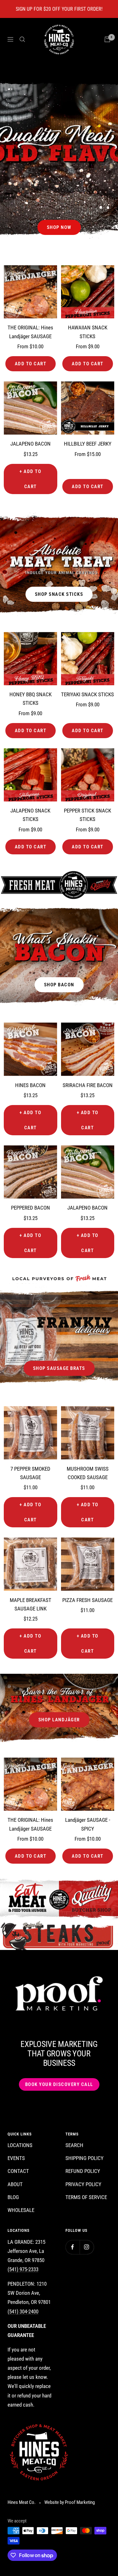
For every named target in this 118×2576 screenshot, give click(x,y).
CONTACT (18, 2171)
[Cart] (107, 39)
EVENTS (16, 2158)
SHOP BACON (59, 985)
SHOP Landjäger (59, 1720)
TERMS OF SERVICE (86, 2197)
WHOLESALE (21, 2210)
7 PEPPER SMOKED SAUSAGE (30, 1473)
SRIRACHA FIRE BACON (88, 1085)
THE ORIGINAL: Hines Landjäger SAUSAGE (30, 332)
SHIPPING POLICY (84, 2158)
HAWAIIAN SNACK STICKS (88, 332)
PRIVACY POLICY (83, 2184)
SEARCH (74, 2145)
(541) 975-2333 (23, 2269)
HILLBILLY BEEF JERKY (88, 444)
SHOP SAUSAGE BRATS (59, 1368)
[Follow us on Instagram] (87, 2247)
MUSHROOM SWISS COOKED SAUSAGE (88, 1473)
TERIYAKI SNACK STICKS (87, 694)
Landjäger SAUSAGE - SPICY (88, 1824)
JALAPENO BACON (31, 444)
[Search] (22, 39)
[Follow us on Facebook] (73, 2247)
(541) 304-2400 (23, 2311)
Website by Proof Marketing (70, 2502)
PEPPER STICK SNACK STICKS (87, 815)
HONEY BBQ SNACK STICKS (31, 699)
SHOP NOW (59, 227)
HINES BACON (30, 1085)
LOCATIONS (20, 2145)
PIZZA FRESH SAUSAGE (87, 1600)
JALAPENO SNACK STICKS (30, 815)
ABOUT (15, 2184)
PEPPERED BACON (31, 1208)
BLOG (13, 2197)
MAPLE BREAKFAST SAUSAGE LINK (31, 1604)
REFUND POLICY (83, 2171)
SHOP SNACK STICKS (59, 594)
